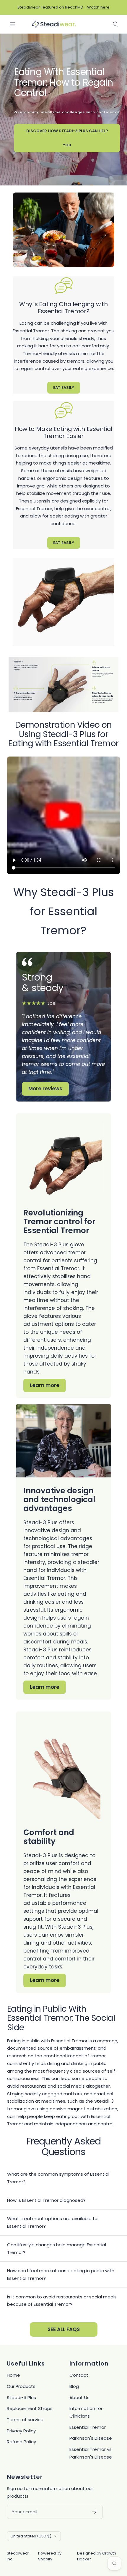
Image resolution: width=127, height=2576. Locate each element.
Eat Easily (64, 388)
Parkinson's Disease (91, 2438)
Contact (79, 2375)
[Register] (94, 2512)
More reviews (45, 1089)
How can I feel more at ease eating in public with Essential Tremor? (61, 2274)
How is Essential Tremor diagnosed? (46, 2200)
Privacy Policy (21, 2431)
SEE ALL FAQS (64, 2329)
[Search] (115, 24)
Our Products (21, 2386)
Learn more (45, 1385)
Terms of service (25, 2420)
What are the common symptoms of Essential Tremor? (58, 2178)
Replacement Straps (30, 2408)
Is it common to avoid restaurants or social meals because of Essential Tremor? (62, 2301)
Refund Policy (21, 2442)
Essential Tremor (88, 2427)
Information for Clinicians (86, 2412)
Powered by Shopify (50, 2556)
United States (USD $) (31, 2536)
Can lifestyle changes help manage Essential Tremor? (57, 2249)
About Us (79, 2397)
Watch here (98, 7)
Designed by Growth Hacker (97, 2556)
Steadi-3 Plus (21, 2397)
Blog (74, 2386)
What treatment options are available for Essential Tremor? (53, 2222)
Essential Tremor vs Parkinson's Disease (91, 2453)
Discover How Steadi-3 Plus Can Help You (67, 138)
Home (13, 2375)
